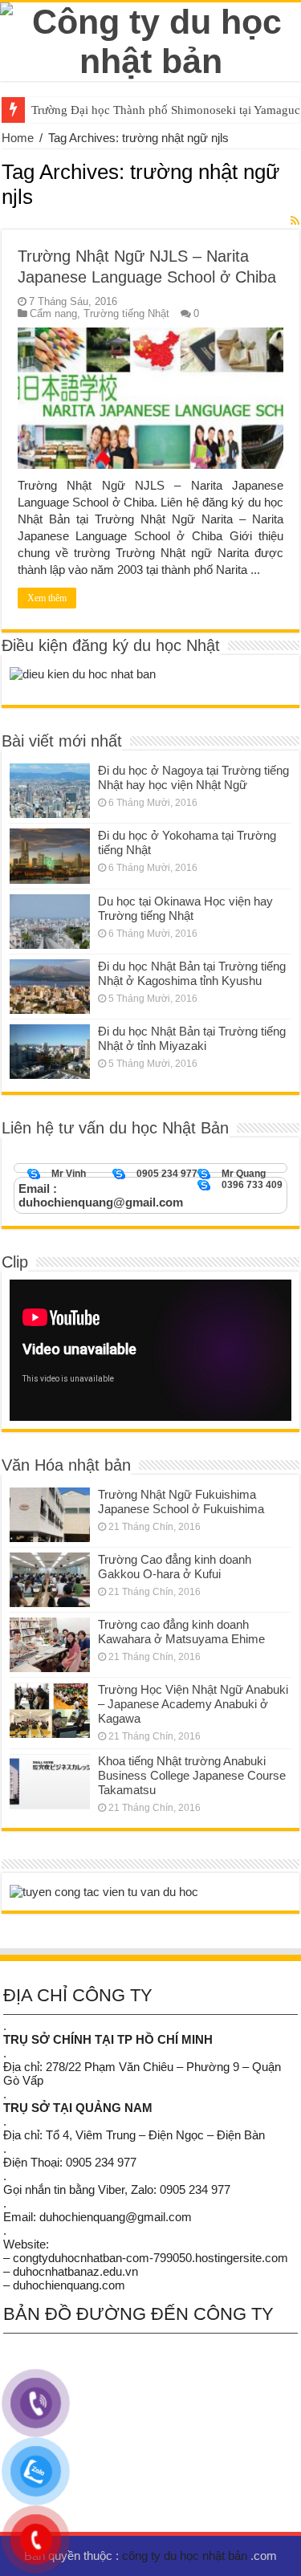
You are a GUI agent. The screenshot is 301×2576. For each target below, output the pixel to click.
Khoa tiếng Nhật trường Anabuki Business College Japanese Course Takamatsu (192, 1775)
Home (18, 138)
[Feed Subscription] (295, 221)
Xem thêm (47, 598)
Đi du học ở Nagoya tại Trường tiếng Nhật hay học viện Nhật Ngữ (193, 777)
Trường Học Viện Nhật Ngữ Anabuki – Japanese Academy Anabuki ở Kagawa (193, 1704)
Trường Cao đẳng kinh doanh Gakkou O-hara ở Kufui (175, 1567)
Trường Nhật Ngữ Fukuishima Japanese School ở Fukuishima (181, 1502)
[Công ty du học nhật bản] (150, 39)
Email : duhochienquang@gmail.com (101, 1195)
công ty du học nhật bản (186, 2556)
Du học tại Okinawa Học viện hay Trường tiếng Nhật (185, 908)
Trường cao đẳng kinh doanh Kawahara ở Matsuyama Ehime (181, 1632)
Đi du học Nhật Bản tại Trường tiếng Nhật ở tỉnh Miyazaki (192, 1038)
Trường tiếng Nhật (126, 313)
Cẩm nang (53, 313)
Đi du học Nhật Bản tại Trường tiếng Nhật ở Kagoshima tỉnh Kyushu (192, 973)
